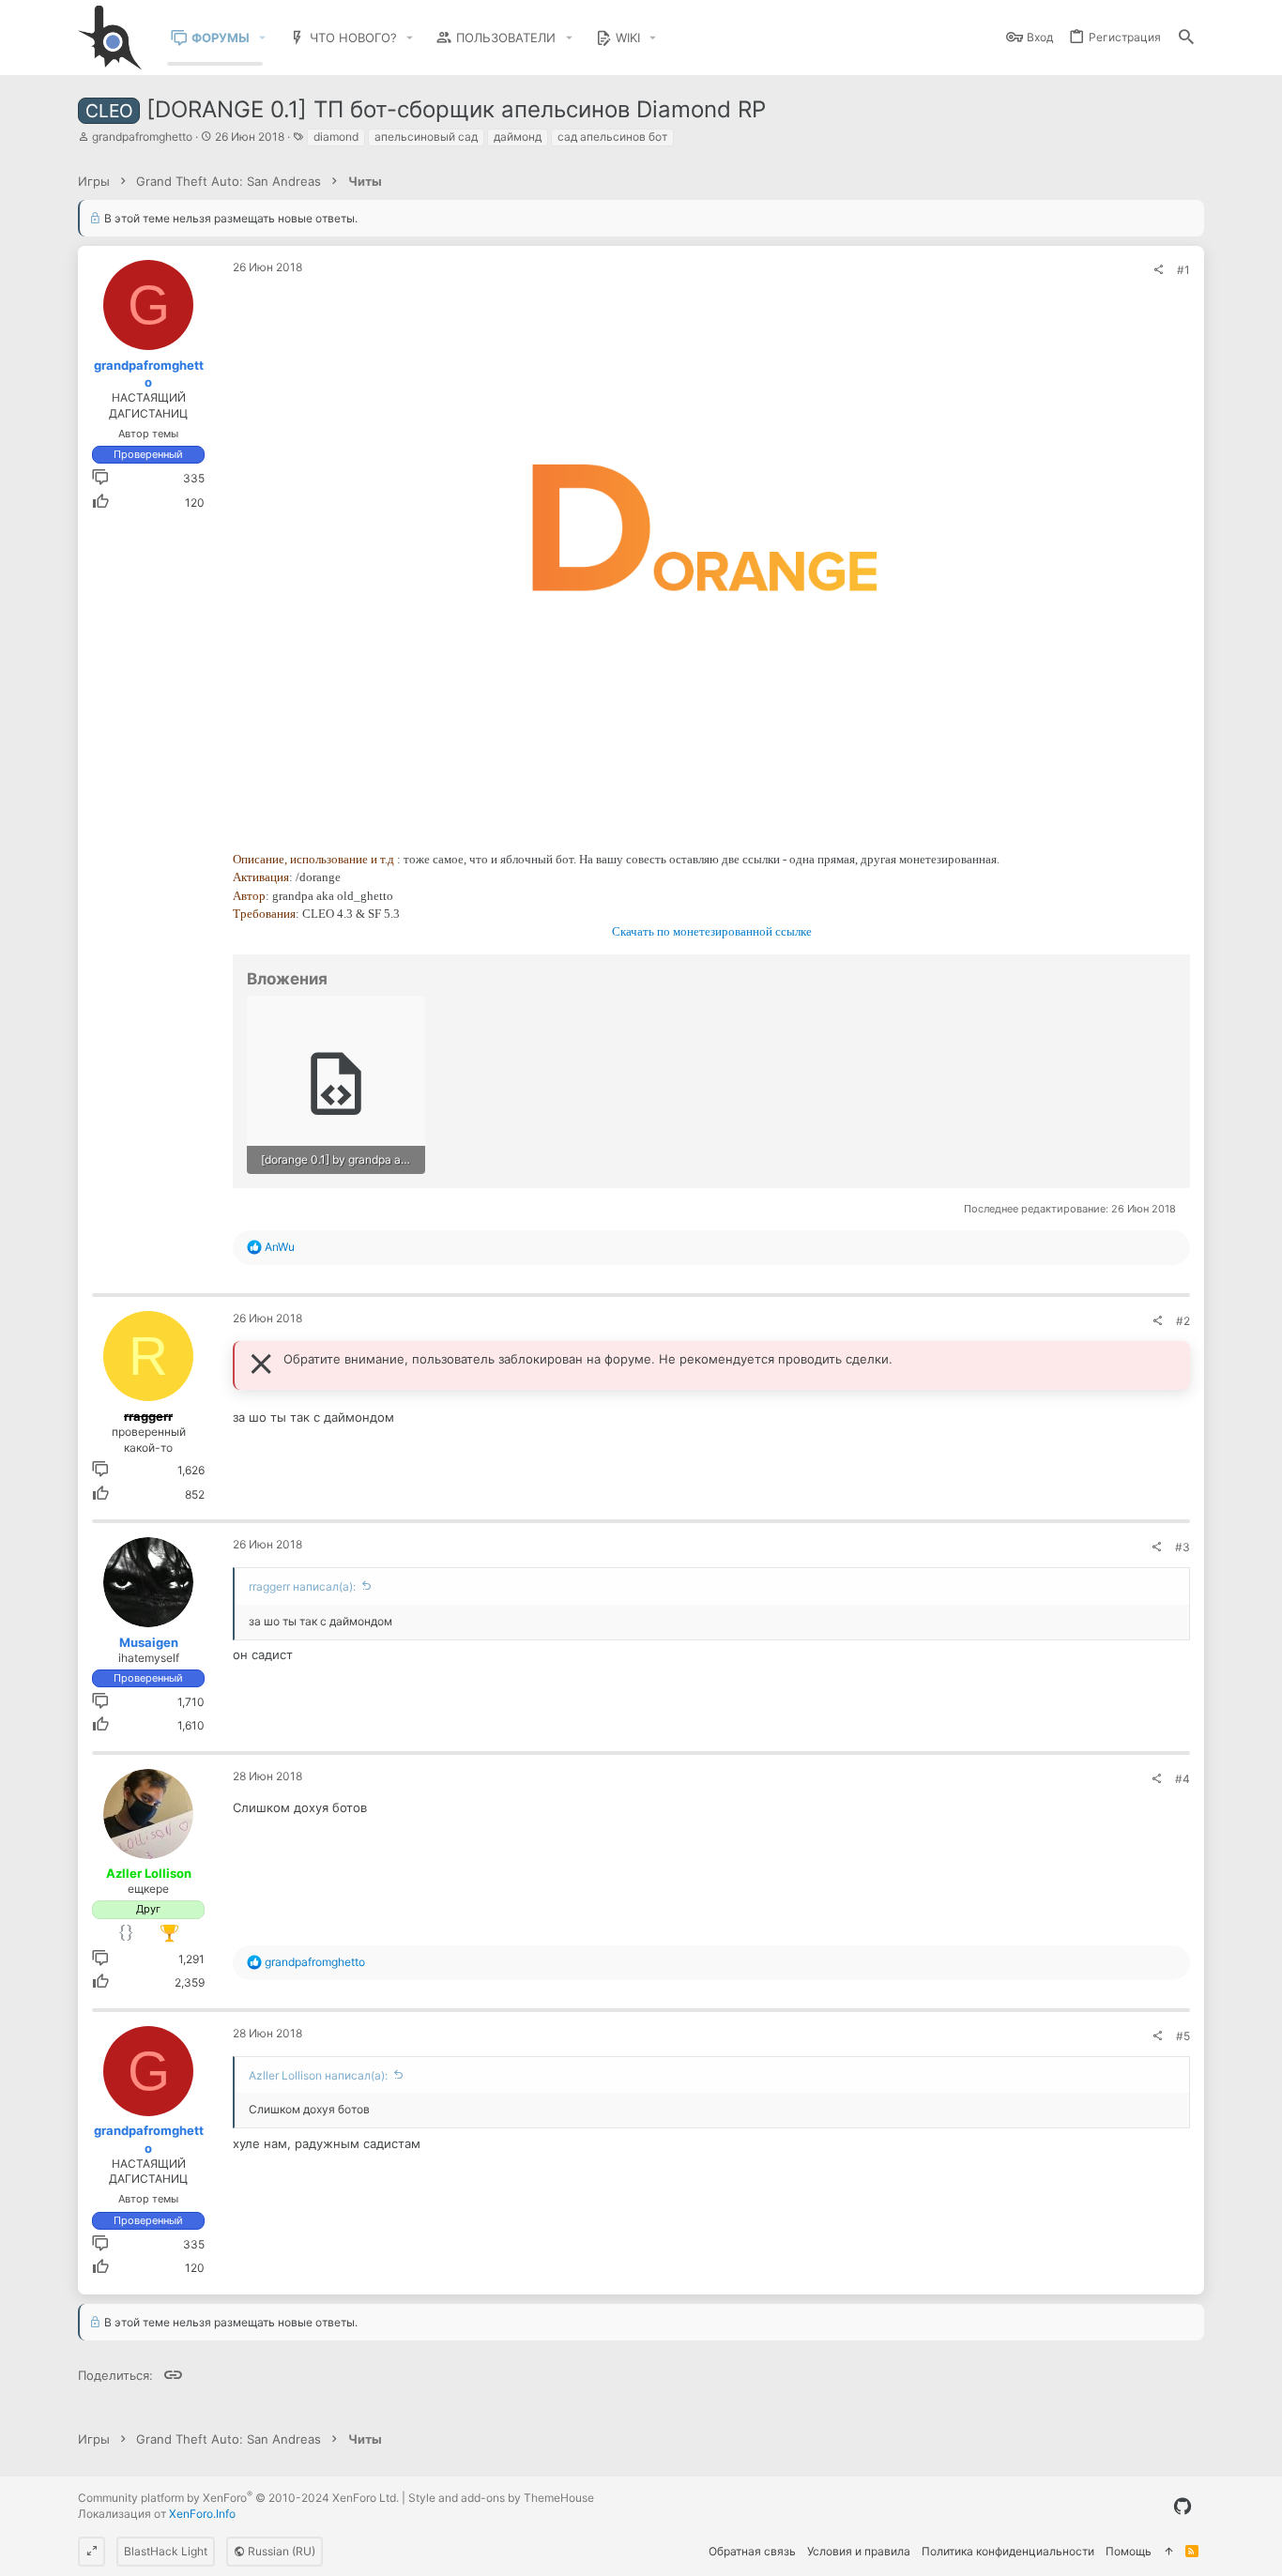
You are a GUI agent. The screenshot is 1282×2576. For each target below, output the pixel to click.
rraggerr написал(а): (302, 1586)
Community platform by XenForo (238, 2498)
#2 (1183, 1321)
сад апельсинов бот (612, 137)
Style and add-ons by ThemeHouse (501, 2498)
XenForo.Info (202, 2514)
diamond (336, 137)
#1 (1183, 270)
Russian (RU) (280, 2551)
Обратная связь (752, 2551)
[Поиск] (1186, 38)
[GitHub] (1183, 2507)
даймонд (518, 137)
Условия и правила (859, 2551)
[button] (263, 38)
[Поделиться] (1158, 270)
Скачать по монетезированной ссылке (712, 931)
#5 (1183, 2036)
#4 (1183, 1779)
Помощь (1129, 2551)
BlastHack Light (166, 2551)
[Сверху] (1168, 2552)
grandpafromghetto (142, 137)
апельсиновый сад (426, 137)
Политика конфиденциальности (1008, 2551)
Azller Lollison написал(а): (318, 2075)
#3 (1183, 1547)
